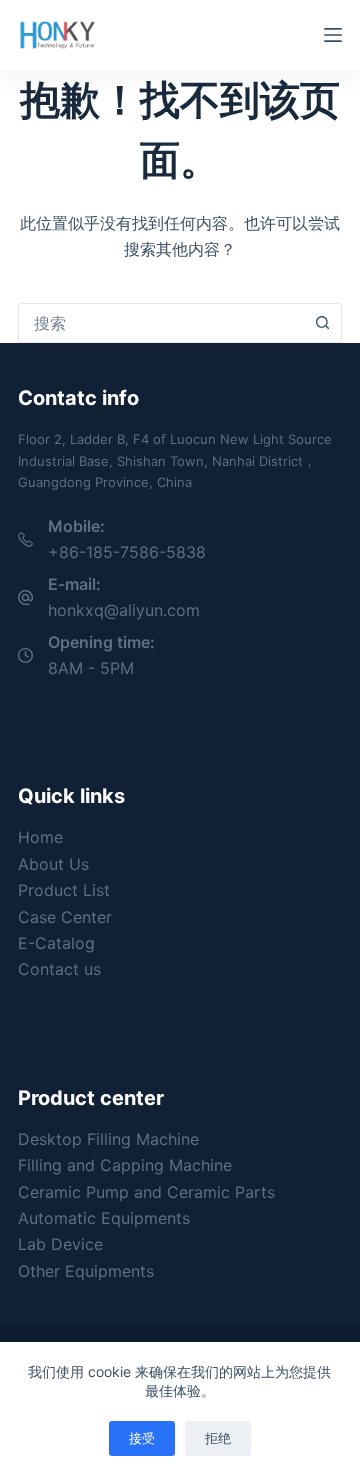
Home (40, 837)
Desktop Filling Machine (108, 1139)
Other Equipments (86, 1271)
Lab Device (60, 1244)
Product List (64, 890)
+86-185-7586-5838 (127, 552)
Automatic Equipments (104, 1218)
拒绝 (218, 1438)
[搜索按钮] (322, 323)
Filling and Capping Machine (125, 1165)
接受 (142, 1438)
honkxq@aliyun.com (124, 610)
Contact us (59, 969)
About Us (53, 864)
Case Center (65, 917)
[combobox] (161, 323)
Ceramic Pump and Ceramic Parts (146, 1192)
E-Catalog (56, 943)
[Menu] (333, 35)
